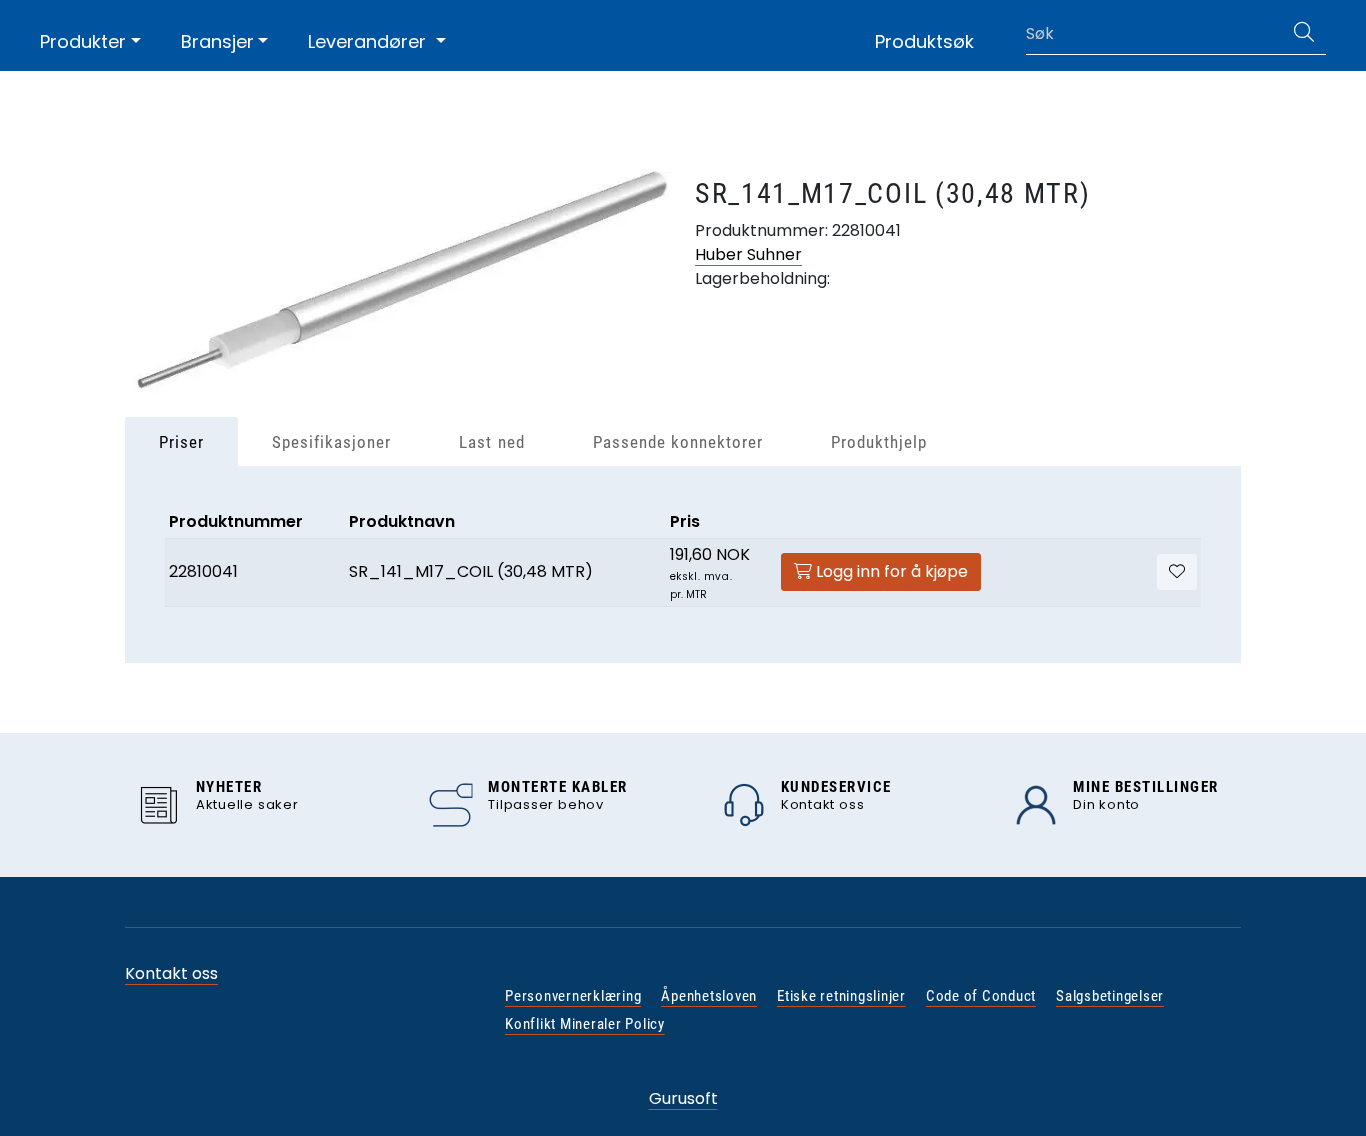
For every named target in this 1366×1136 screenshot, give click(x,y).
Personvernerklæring (573, 996)
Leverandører (369, 41)
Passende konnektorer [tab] (678, 442)
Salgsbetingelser (1110, 996)
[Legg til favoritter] (1177, 572)
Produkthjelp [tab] (879, 442)
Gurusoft (683, 1098)
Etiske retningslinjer (841, 996)
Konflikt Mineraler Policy (585, 1024)
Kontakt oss (171, 973)
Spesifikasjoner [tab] (331, 442)
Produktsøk (924, 41)
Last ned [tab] (491, 442)
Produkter (83, 41)
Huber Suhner (748, 254)
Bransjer (217, 41)
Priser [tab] (181, 442)
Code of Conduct (981, 996)
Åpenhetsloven (709, 996)
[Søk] (1304, 34)
